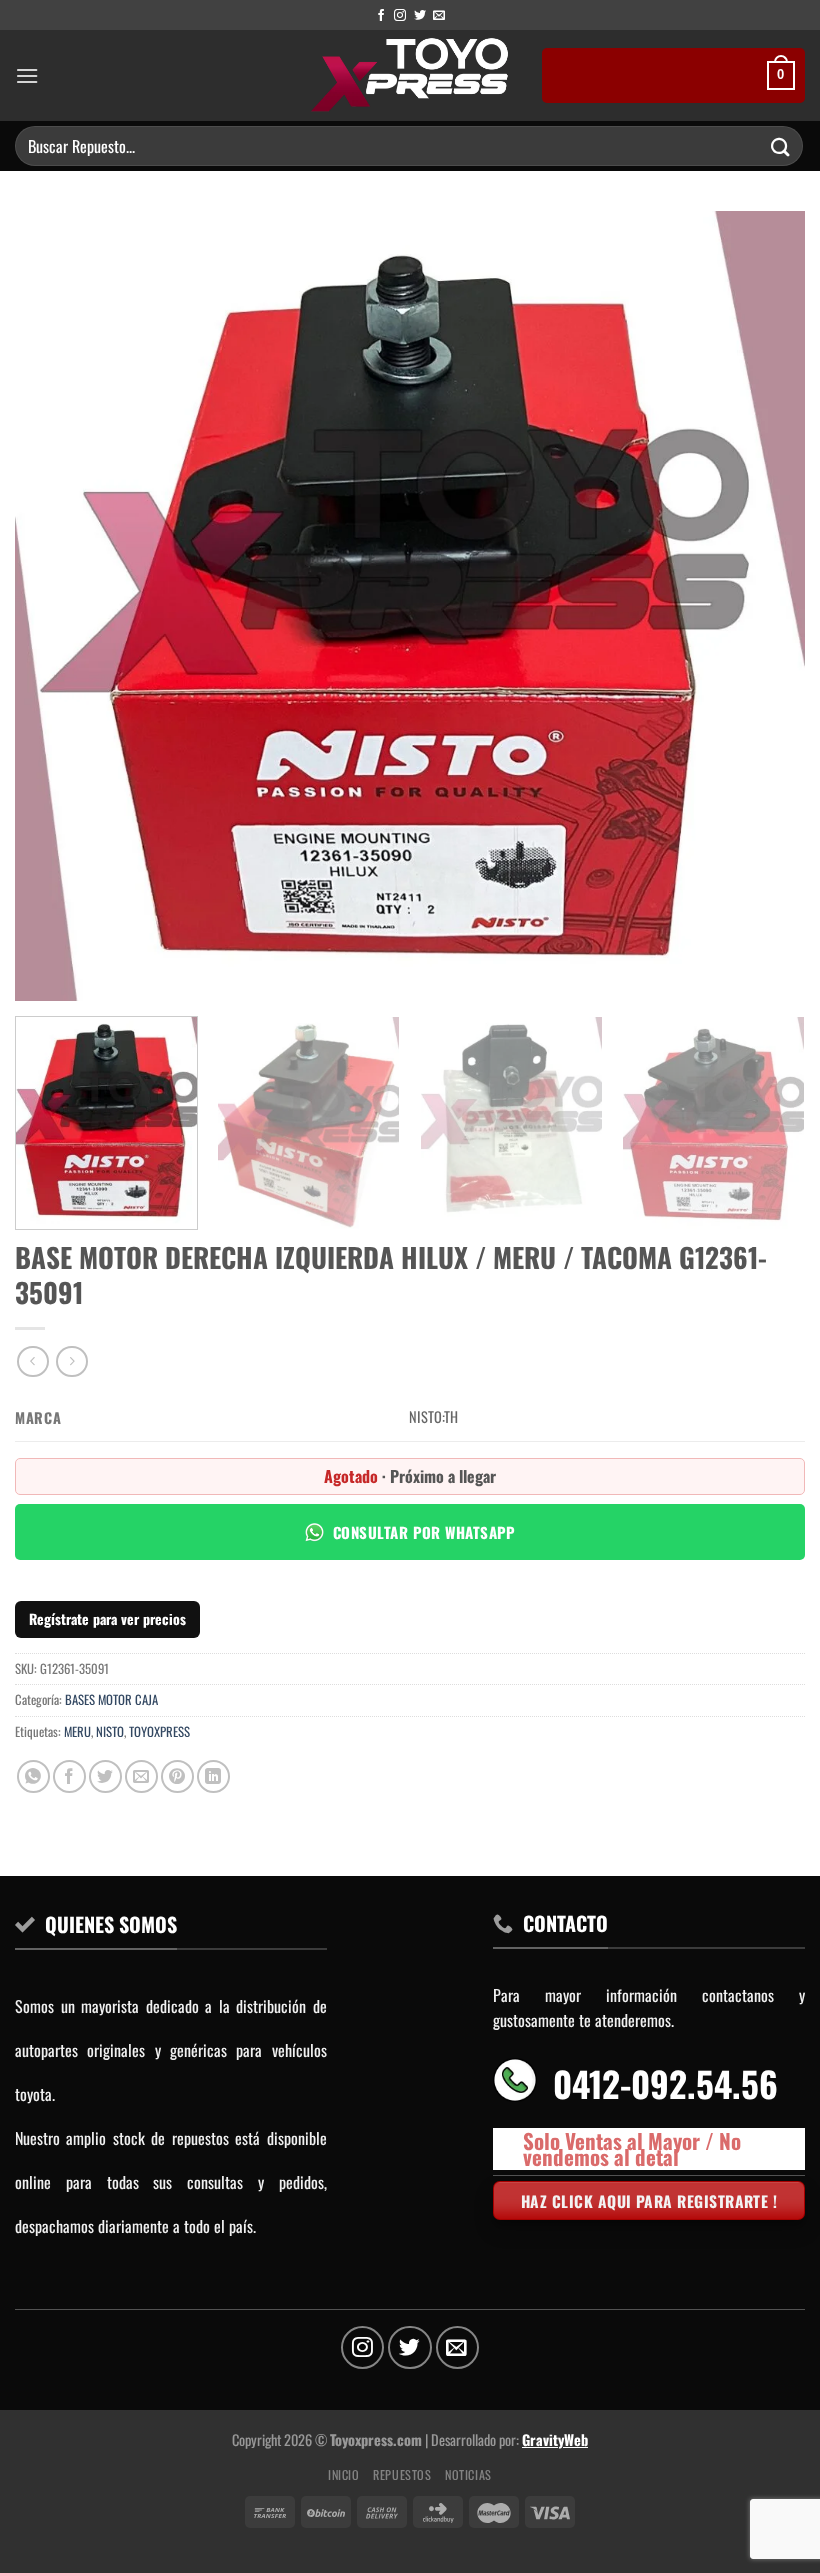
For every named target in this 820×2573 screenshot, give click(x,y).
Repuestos (402, 2474)
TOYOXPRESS (159, 1731)
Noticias (468, 2474)
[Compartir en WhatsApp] (33, 1776)
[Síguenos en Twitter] (420, 16)
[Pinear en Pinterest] (177, 1776)
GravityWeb (555, 2439)
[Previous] (56, 606)
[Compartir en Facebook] (69, 1776)
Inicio (344, 2474)
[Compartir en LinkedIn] (213, 1776)
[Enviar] (781, 145)
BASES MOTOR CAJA (111, 1699)
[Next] (764, 606)
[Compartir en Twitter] (105, 1776)
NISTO (110, 1731)
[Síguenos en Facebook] (381, 16)
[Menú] (27, 75)
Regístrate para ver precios (107, 1618)
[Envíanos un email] (439, 16)
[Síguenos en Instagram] (400, 16)
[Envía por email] (141, 1776)
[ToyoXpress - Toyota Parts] (410, 75)
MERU (77, 1731)
